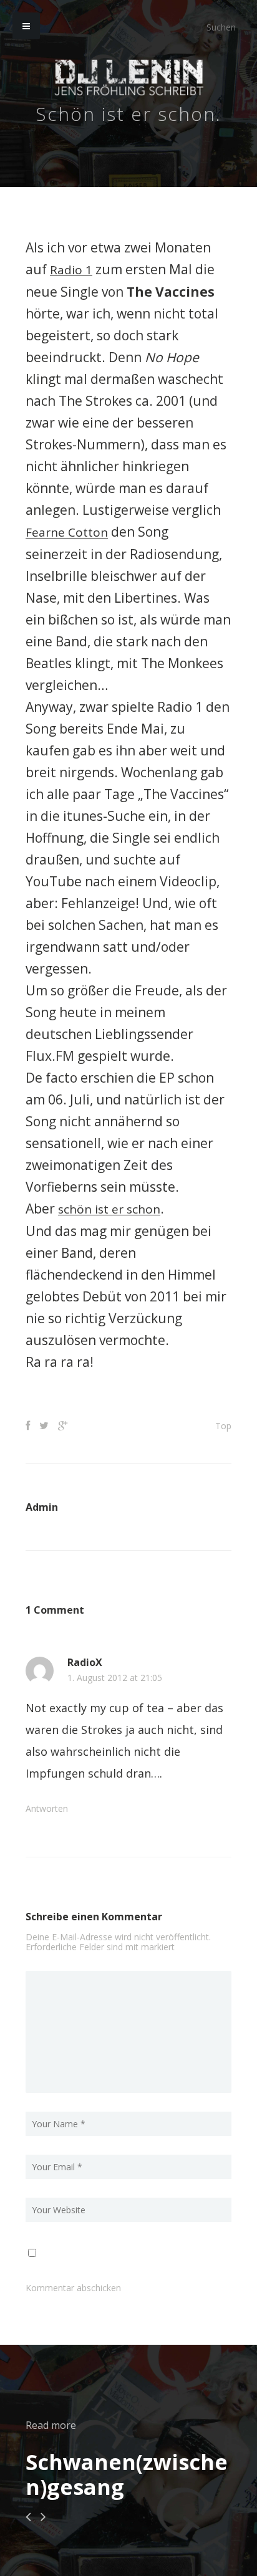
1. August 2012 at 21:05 (115, 1676)
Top (223, 1424)
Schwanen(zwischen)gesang (127, 2473)
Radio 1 (73, 269)
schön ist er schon (113, 1207)
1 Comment (55, 1608)
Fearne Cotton (70, 531)
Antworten (47, 1807)
